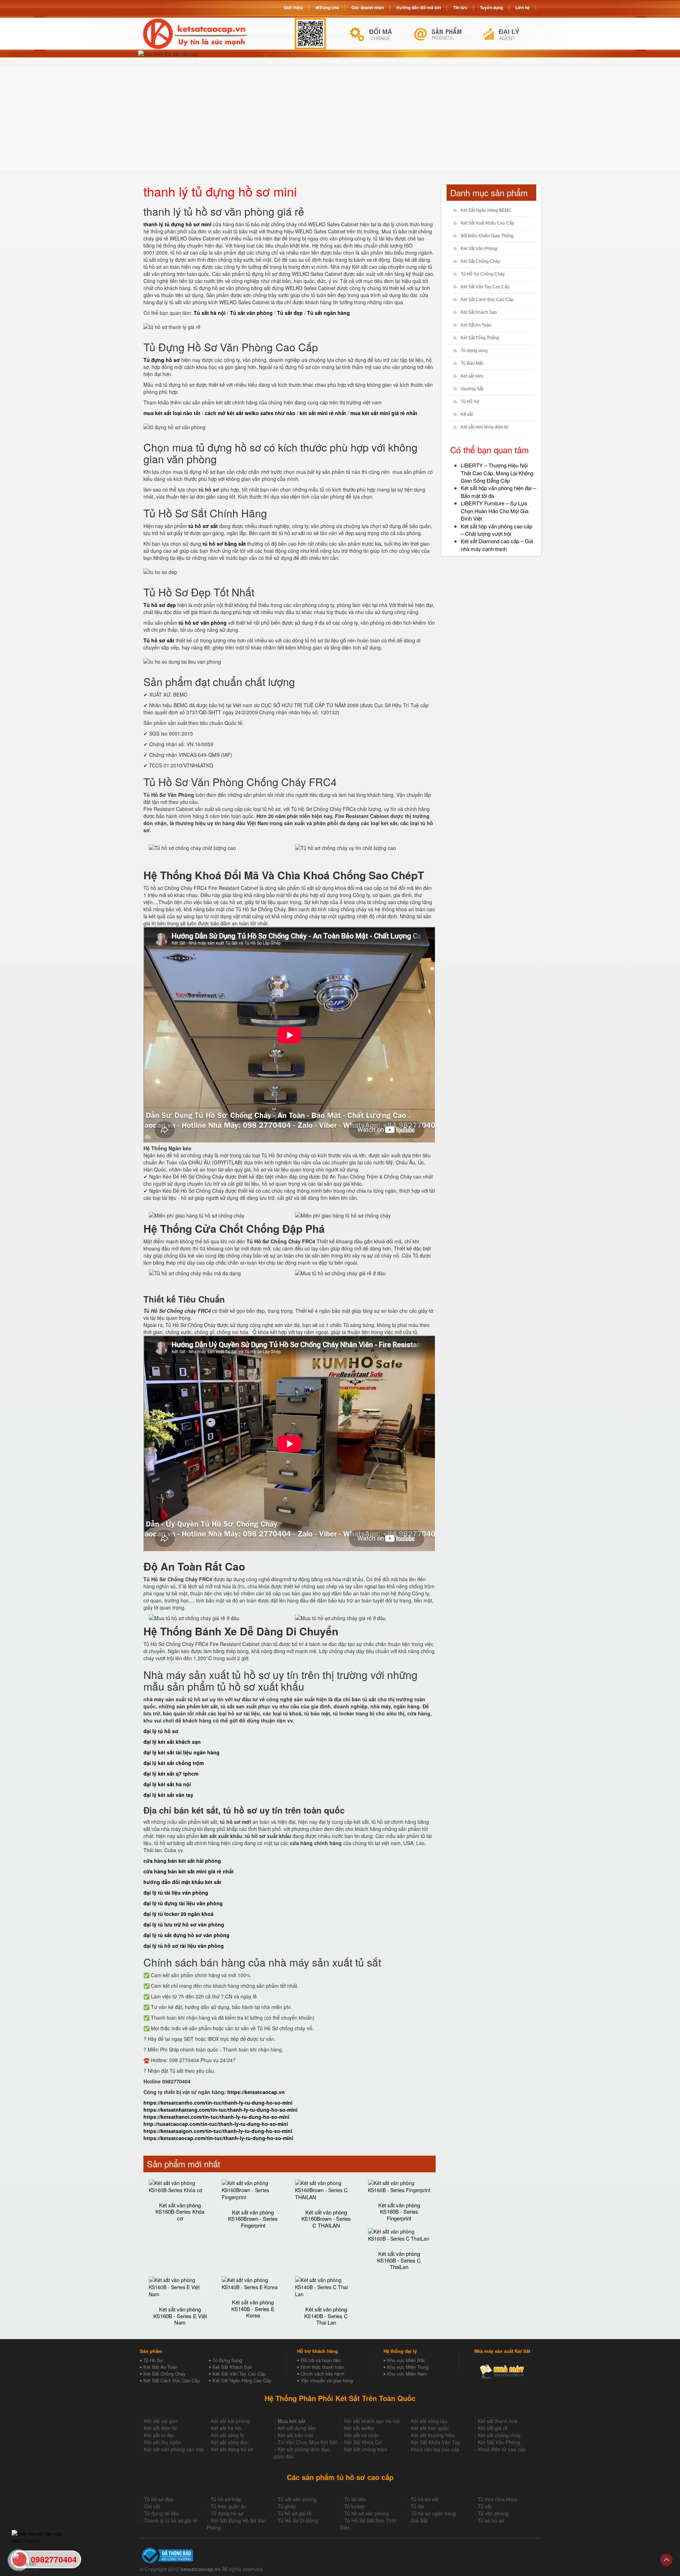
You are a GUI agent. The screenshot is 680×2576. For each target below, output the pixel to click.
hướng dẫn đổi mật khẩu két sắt (182, 1882)
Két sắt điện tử (160, 2428)
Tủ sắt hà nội (210, 313)
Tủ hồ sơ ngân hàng (433, 2513)
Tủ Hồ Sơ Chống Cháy (483, 274)
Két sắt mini (472, 376)
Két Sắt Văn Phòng (479, 249)
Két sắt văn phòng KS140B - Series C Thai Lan (326, 2316)
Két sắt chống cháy (499, 2435)
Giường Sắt (472, 389)
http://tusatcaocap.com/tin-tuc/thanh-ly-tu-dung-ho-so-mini (216, 2124)
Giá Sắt (419, 2520)
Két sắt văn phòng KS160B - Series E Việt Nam (180, 2316)
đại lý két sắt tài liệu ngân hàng (182, 1752)
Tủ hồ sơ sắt (425, 2499)
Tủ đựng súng (474, 351)
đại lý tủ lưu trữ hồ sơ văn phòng (184, 1924)
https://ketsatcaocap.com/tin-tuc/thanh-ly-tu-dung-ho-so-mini (218, 2138)
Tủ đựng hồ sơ (227, 2513)
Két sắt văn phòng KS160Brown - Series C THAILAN (326, 2219)
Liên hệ (523, 7)
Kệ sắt (467, 414)
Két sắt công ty (227, 2435)
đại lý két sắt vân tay (168, 1795)
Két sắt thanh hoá (498, 2421)
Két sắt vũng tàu (429, 2421)
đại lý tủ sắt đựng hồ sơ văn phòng (186, 1935)
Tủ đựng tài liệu (161, 2513)
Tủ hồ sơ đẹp (159, 2499)
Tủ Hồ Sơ (470, 402)
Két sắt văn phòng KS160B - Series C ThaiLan (399, 2260)
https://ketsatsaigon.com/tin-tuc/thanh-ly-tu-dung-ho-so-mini (218, 2131)
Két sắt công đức (230, 2442)
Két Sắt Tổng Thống (480, 338)
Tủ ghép (287, 2506)
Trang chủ (329, 7)
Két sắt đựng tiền (297, 2428)
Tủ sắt (485, 2506)
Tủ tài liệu (355, 2499)
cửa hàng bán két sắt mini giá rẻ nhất (189, 1871)
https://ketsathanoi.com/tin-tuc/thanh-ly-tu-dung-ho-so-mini (216, 2117)
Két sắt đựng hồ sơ (232, 2449)
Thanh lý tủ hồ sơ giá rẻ (171, 2520)
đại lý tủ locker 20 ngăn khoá (178, 1914)
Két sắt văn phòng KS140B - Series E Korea (253, 2309)
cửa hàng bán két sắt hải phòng (182, 1861)
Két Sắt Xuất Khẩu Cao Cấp (488, 223)
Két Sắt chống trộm (366, 2449)
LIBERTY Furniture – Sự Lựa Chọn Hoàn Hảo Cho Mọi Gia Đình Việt (495, 511)
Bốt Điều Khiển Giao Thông (487, 236)
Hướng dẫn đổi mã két (419, 7)
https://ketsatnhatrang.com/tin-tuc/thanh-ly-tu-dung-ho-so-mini (220, 2110)
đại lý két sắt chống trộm (174, 1763)
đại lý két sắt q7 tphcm (171, 1774)
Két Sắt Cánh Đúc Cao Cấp (487, 300)
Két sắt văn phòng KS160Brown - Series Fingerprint (253, 2219)
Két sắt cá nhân (362, 2435)
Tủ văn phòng (493, 2513)
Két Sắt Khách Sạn (479, 312)
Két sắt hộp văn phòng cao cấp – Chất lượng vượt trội (497, 530)
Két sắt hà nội (226, 2428)
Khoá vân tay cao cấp (435, 2449)
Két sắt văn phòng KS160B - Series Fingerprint (399, 2212)
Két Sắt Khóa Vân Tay (435, 2442)
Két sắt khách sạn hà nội (372, 2421)
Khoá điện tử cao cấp (502, 2449)
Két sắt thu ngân (163, 2442)
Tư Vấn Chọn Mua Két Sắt (307, 2442)
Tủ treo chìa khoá (497, 2499)
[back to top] (666, 2560)
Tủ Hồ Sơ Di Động (298, 2520)
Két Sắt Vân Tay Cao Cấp (485, 287)
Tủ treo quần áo (229, 2506)
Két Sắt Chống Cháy (480, 261)
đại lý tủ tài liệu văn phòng (176, 1893)
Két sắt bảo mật (295, 2435)
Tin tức (460, 7)
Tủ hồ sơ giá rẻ (294, 2513)
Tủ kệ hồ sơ (491, 2520)
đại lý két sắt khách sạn (172, 1742)
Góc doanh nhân (368, 7)
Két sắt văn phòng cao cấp (174, 2449)
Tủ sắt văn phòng (297, 2499)
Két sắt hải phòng (230, 2421)
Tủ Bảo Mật (472, 363)
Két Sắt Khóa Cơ (363, 2442)
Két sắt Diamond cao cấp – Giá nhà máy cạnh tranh (497, 545)
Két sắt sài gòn (161, 2421)
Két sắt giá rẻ (493, 2428)
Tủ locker (355, 2506)
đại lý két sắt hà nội (167, 1784)
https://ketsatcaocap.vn (256, 2092)
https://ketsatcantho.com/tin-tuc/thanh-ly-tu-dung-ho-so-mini (218, 2103)
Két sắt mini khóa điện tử (484, 427)
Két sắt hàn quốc (430, 2428)
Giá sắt (152, 2506)
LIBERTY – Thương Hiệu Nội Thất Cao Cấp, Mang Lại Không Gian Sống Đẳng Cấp (497, 473)
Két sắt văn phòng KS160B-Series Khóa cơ (180, 2212)
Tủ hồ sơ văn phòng (367, 2513)
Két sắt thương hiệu (433, 2435)
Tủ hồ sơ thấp (226, 2499)
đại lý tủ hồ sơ (161, 1731)
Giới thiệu (293, 7)
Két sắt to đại (159, 2435)
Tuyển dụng (491, 7)
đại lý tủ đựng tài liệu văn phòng (183, 1903)
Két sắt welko (359, 2428)
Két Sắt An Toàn (476, 325)
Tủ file (418, 2506)
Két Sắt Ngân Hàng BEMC (486, 210)
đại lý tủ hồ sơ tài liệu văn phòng (184, 1946)
